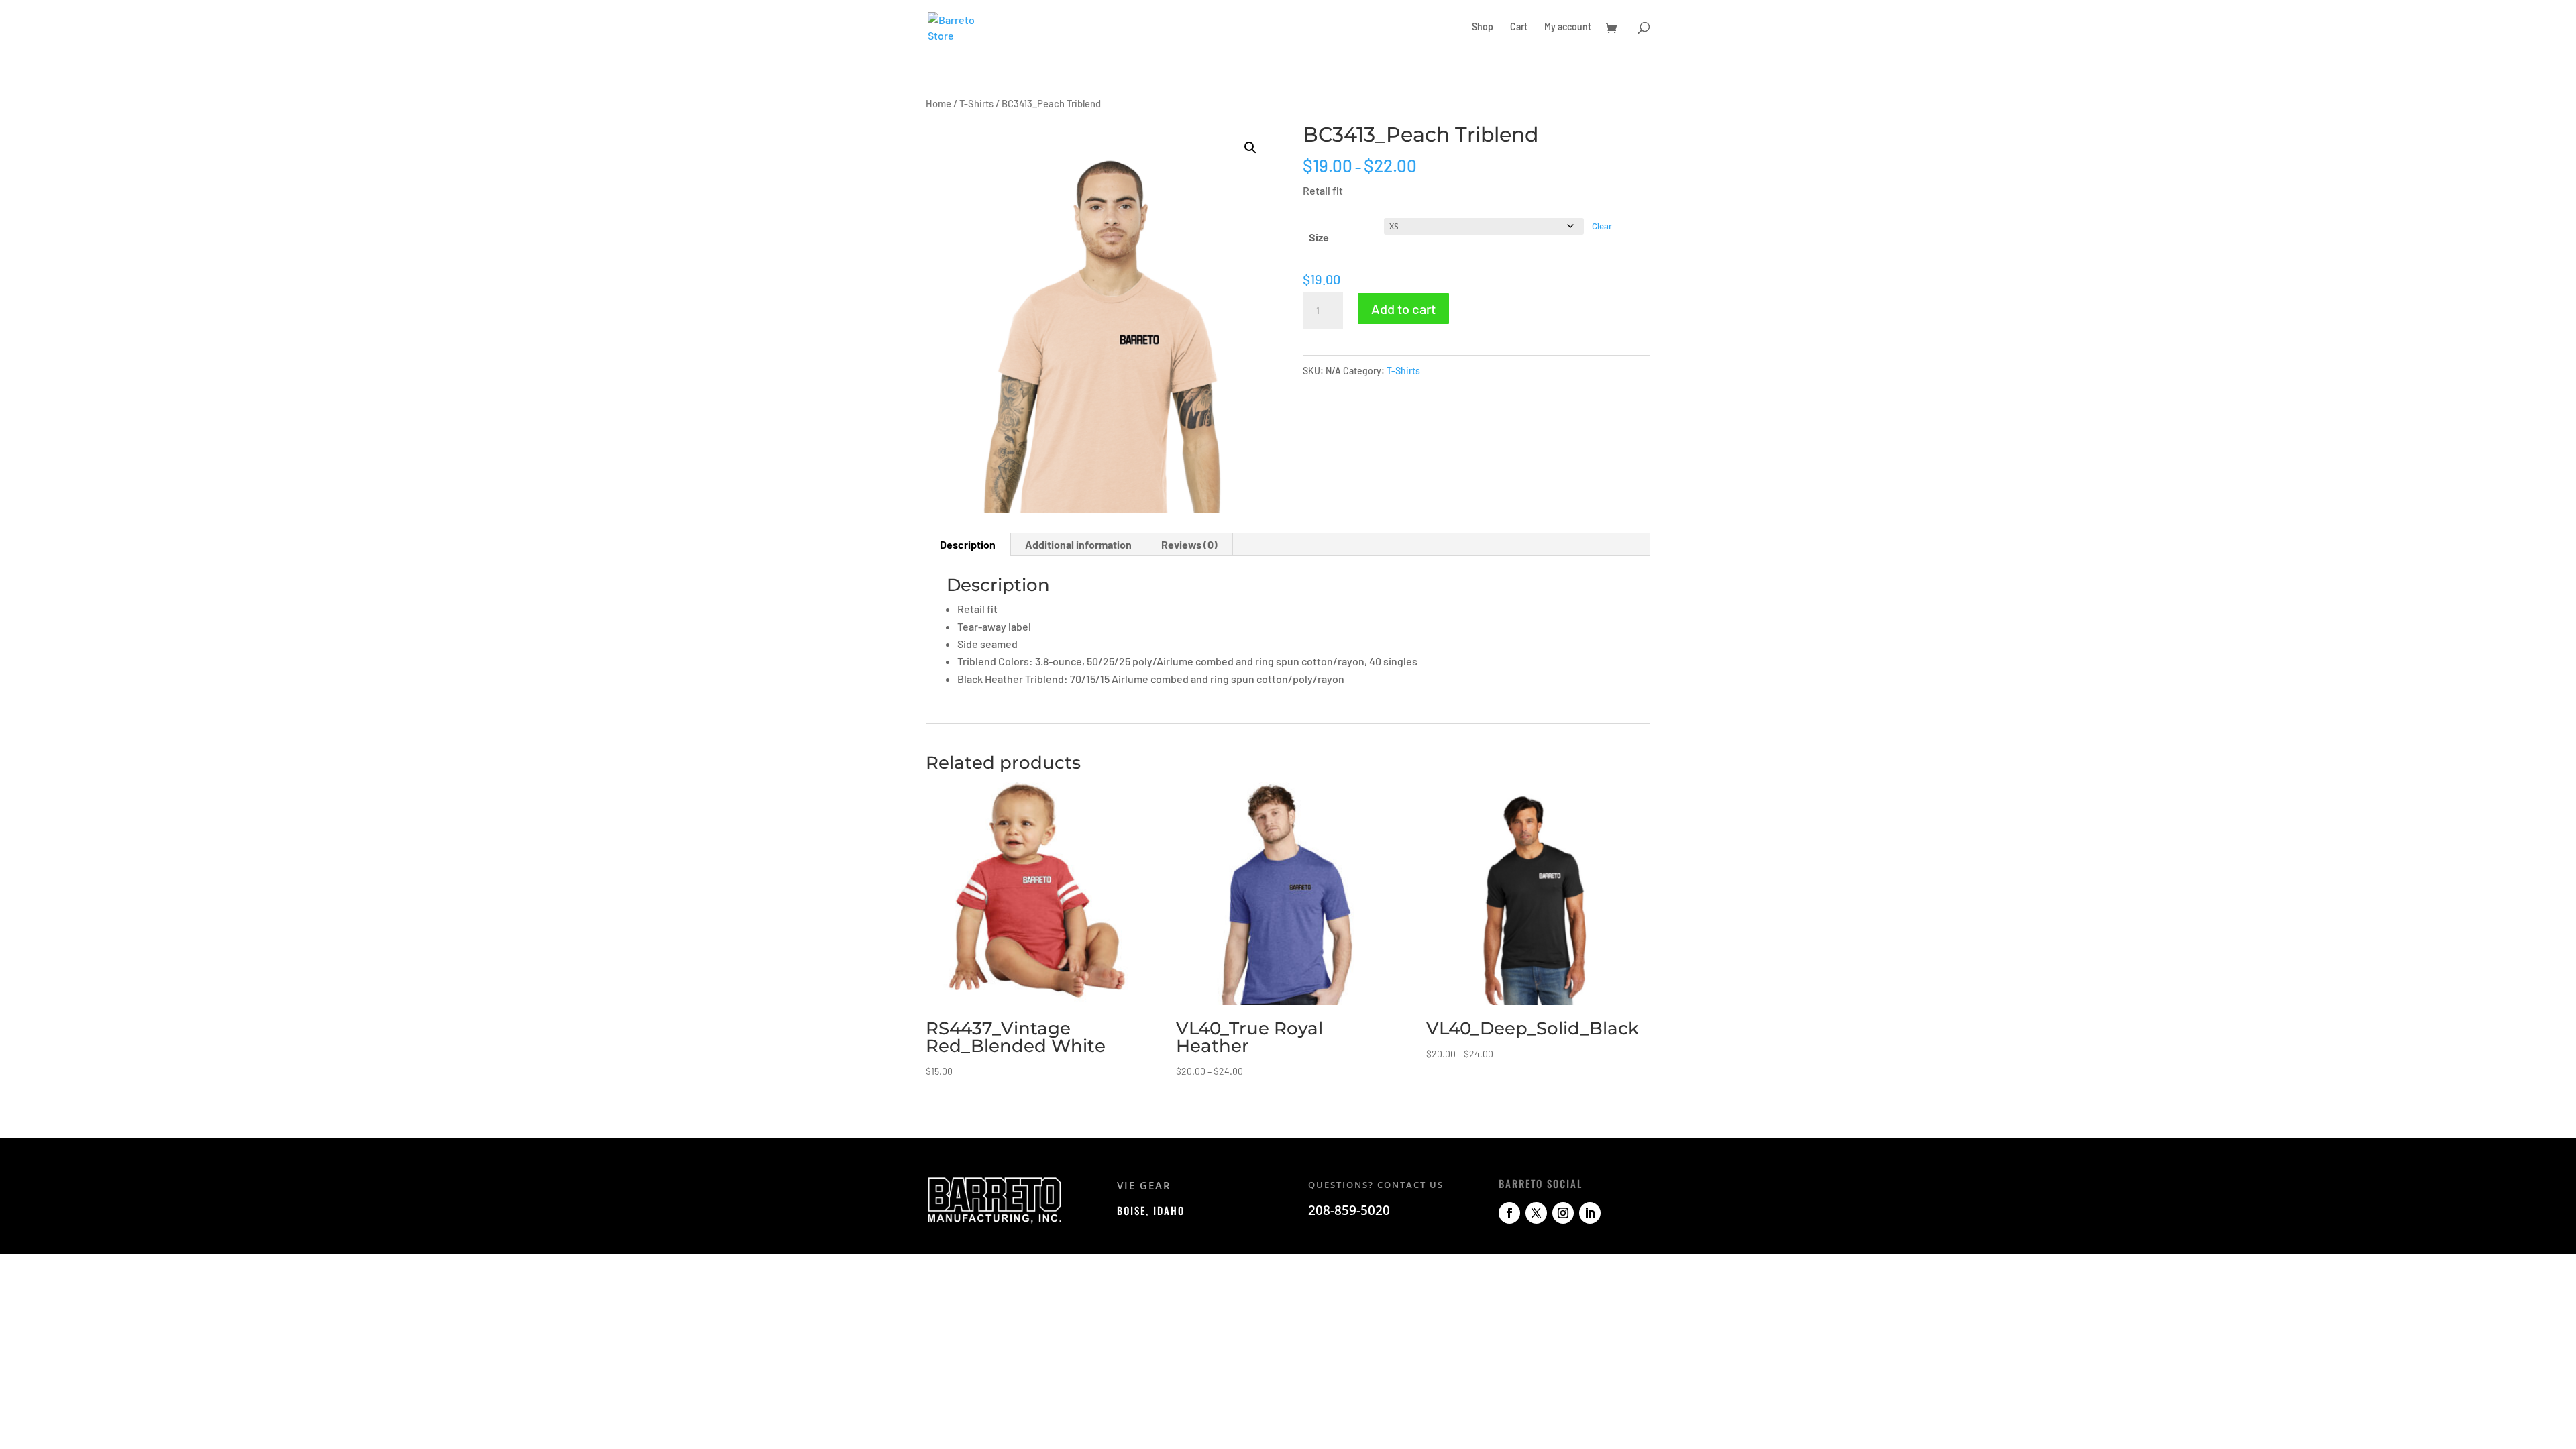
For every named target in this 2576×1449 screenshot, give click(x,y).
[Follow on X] (1536, 1213)
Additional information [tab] (1078, 544)
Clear (1602, 226)
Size (1319, 237)
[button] (1250, 148)
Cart (1519, 27)
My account (1568, 27)
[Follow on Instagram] (1563, 1213)
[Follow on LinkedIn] (1590, 1213)
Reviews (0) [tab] (1189, 544)
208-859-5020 (1349, 1210)
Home (938, 103)
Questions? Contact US (1376, 1185)
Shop (1483, 27)
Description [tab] (968, 544)
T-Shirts (976, 103)
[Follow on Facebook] (1509, 1213)
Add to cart (1403, 309)
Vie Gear (1144, 1185)
